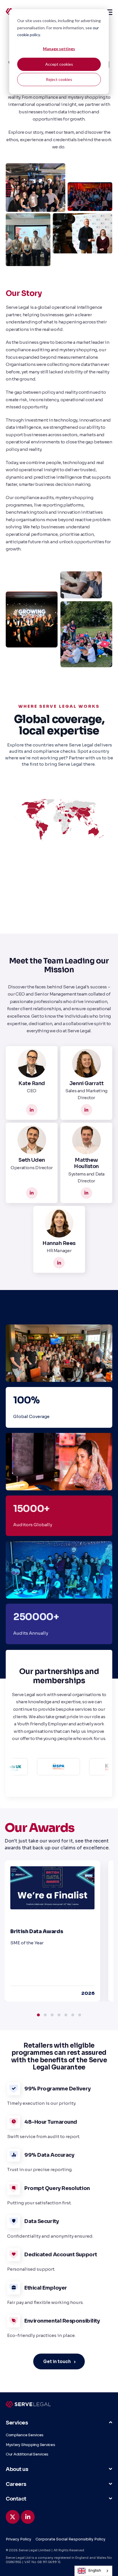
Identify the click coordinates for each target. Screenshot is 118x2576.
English (95, 2571)
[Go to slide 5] (66, 2015)
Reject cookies (59, 79)
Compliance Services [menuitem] (25, 2435)
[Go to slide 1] (38, 2015)
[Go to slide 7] (80, 2015)
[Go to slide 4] (59, 2015)
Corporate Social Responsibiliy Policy (70, 2539)
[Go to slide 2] (45, 2015)
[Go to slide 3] (52, 2015)
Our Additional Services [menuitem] (27, 2454)
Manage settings (59, 49)
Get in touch (57, 2361)
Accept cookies (59, 64)
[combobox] (93, 2571)
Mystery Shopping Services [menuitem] (31, 2445)
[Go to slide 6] (73, 2015)
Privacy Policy (18, 2539)
